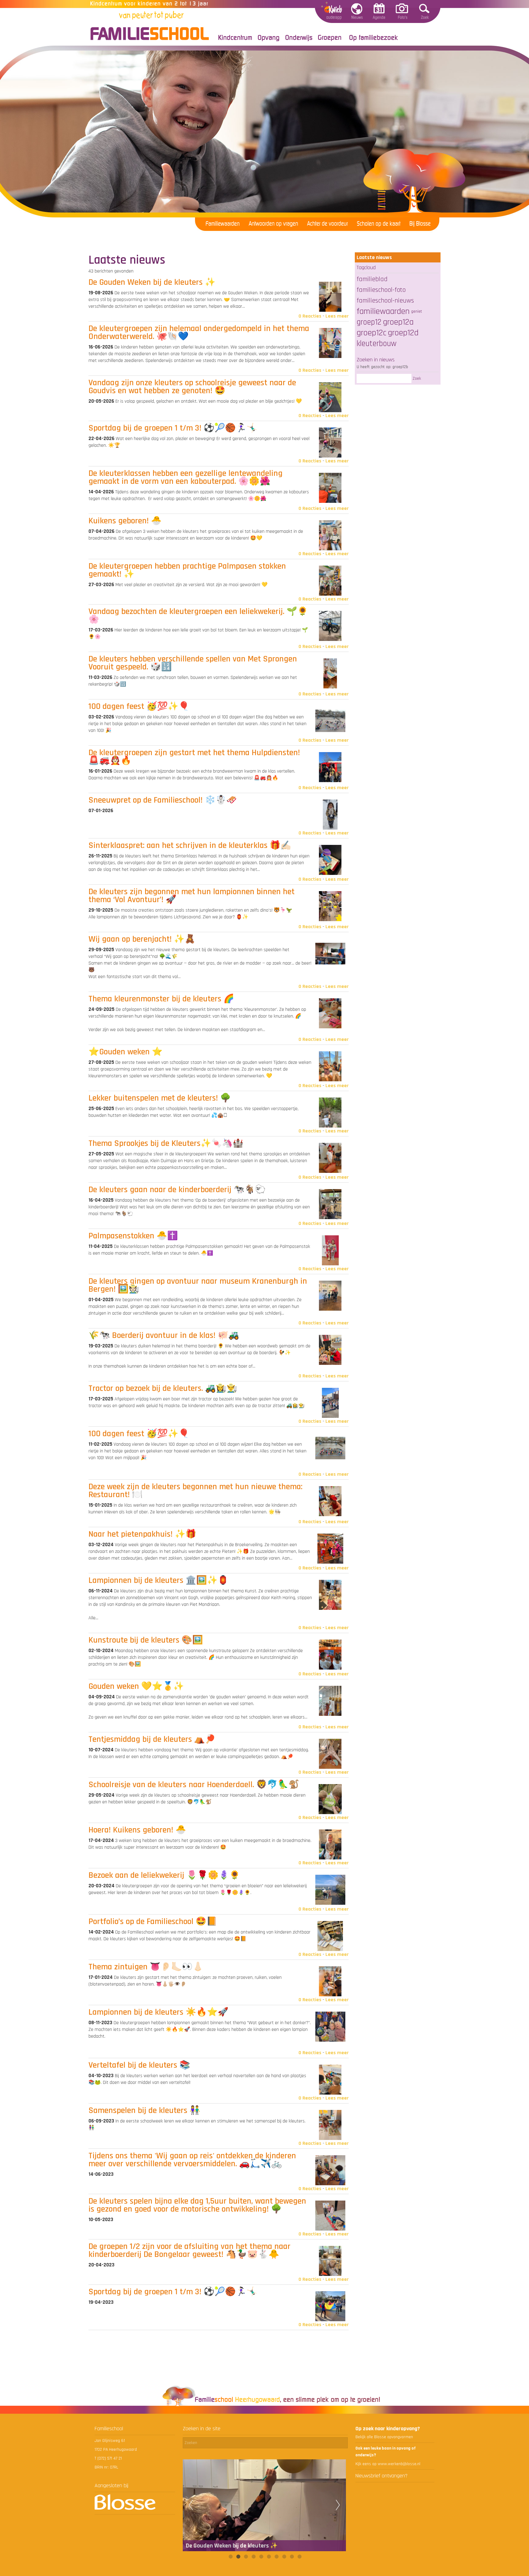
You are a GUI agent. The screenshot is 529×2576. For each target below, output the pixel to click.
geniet (417, 311)
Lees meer (337, 316)
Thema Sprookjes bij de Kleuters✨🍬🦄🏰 (166, 1143)
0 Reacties (310, 316)
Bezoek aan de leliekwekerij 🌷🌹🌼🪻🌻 (164, 1875)
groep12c (371, 333)
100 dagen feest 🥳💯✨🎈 (139, 706)
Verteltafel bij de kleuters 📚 (139, 2065)
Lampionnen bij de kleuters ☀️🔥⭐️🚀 (158, 2012)
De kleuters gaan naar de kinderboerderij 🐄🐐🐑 (177, 1190)
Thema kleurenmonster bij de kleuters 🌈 (161, 999)
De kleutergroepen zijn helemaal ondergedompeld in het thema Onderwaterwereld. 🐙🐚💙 (199, 333)
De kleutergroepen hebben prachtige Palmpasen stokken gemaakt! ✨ (187, 570)
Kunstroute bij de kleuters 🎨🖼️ (146, 1640)
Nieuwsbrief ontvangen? (381, 2476)
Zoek (417, 378)
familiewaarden (383, 311)
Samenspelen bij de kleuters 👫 (144, 2111)
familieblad (372, 279)
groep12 (369, 322)
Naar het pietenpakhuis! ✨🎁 (142, 1534)
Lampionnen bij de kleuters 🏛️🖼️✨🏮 (158, 1580)
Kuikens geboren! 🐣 (125, 521)
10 (299, 2557)
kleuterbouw (377, 344)
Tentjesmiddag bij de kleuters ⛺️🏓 (152, 1739)
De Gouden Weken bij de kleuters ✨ (152, 282)
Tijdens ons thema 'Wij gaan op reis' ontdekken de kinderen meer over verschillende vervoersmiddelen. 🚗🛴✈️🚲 (192, 2160)
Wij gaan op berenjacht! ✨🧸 (142, 939)
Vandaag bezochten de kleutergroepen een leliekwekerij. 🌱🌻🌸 (198, 616)
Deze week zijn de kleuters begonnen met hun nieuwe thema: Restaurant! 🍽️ (195, 1491)
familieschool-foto (381, 290)
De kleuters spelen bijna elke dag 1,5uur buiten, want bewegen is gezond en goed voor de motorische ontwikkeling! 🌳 (197, 2205)
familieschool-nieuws (385, 301)
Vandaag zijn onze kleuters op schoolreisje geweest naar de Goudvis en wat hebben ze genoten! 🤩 (192, 387)
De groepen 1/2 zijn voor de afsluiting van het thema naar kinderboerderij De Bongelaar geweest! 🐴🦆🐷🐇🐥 (189, 2250)
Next (338, 2505)
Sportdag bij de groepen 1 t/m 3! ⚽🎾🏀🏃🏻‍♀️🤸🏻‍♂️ (173, 428)
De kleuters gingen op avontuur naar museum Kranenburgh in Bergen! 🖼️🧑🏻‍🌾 (198, 1285)
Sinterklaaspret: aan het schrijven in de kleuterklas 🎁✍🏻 (190, 845)
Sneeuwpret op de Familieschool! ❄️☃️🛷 (163, 800)
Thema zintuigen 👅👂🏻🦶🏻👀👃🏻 (146, 1967)
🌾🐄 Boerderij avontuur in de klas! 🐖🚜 (164, 1335)
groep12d (403, 333)
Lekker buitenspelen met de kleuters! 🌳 (160, 1098)
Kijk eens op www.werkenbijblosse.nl (388, 2464)
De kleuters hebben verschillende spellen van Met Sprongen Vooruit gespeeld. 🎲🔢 (193, 663)
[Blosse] (125, 2509)
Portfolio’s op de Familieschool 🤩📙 (153, 1922)
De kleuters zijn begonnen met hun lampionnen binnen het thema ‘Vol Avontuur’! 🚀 (191, 896)
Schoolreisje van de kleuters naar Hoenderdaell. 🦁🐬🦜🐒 (194, 1785)
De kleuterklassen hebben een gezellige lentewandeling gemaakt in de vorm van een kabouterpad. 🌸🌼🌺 (186, 477)
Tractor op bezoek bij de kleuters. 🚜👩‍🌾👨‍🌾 (163, 1388)
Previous (191, 2505)
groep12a (398, 322)
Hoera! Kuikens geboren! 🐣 (137, 1830)
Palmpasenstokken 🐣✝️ (133, 1236)
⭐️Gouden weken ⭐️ (126, 1052)
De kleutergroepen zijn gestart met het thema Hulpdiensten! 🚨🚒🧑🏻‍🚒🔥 (194, 757)
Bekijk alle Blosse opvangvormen (384, 2437)
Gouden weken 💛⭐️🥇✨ (136, 1686)
